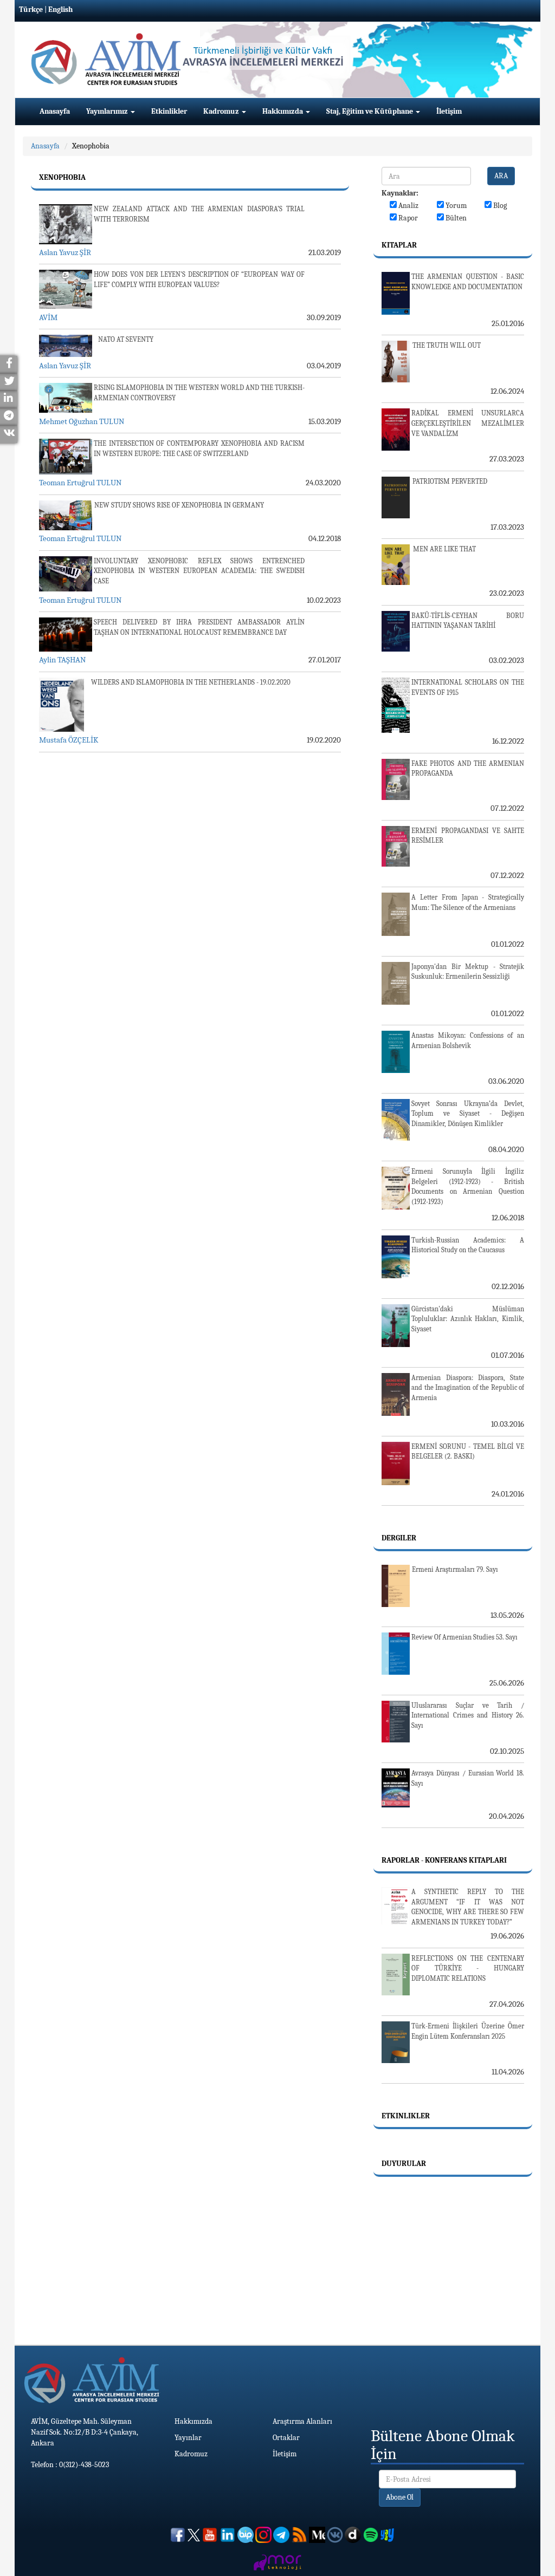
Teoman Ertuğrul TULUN (80, 483)
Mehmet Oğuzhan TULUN (82, 421)
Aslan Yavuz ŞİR (65, 252)
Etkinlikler (169, 111)
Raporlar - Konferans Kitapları (444, 1860)
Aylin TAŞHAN (62, 660)
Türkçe (31, 9)
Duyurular (404, 2164)
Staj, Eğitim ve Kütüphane (370, 111)
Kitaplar (399, 245)
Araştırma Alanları (302, 2421)
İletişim (449, 111)
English (60, 9)
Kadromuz (222, 111)
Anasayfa (55, 111)
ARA (501, 176)
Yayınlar (188, 2438)
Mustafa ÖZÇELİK (69, 740)
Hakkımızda (283, 111)
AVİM (48, 317)
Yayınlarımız (108, 111)
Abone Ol (400, 2497)
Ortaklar (286, 2438)
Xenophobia (91, 146)
